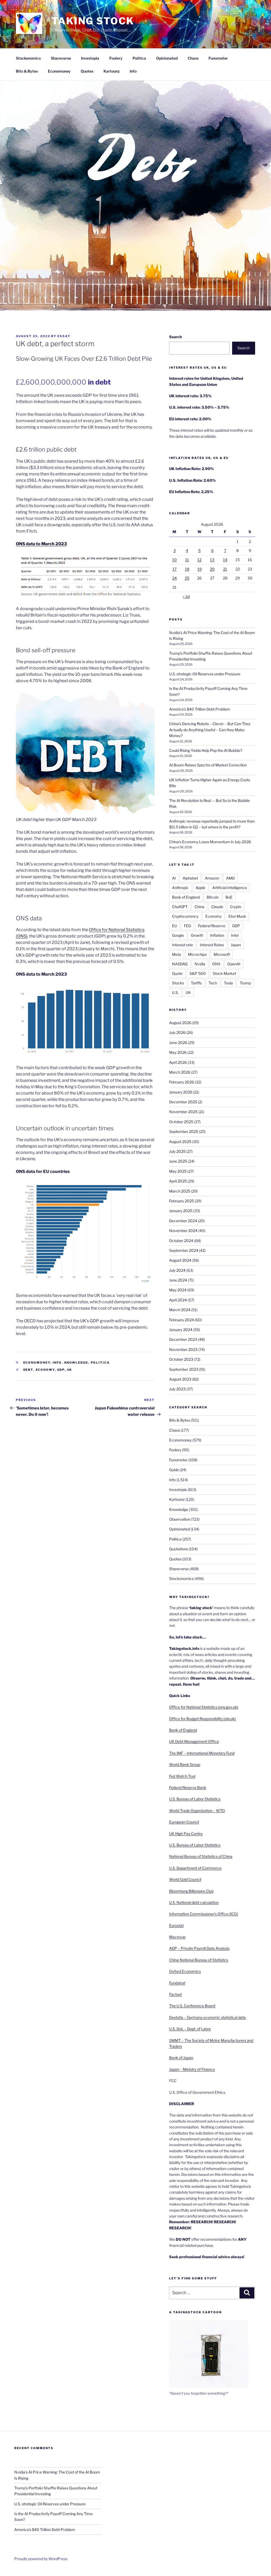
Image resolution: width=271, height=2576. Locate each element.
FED (188, 926)
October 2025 (181, 1122)
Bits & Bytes (27, 71)
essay (64, 336)
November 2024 (183, 1231)
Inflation (217, 935)
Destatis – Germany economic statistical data (207, 2017)
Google (178, 935)
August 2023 (180, 1379)
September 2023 (184, 1369)
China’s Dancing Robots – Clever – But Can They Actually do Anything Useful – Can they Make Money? (210, 730)
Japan (236, 945)
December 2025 (183, 1102)
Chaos (193, 58)
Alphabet (190, 878)
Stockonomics (28, 58)
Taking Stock (93, 21)
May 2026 (178, 1052)
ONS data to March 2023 (41, 544)
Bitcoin (213, 897)
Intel (235, 935)
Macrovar (177, 1937)
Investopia (90, 58)
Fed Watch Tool (182, 1776)
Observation (180, 1519)
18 (187, 569)
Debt (28, 1370)
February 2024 (182, 1320)
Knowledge (76, 1363)
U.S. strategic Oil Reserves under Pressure (205, 674)
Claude (217, 907)
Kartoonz (112, 71)
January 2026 (181, 1092)
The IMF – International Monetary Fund (202, 1753)
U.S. (175, 992)
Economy (45, 1370)
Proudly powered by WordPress (41, 2559)
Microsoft (222, 954)
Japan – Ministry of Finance (192, 2069)
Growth (197, 935)
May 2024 (178, 1290)
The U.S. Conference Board (192, 2006)
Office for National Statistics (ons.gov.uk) (204, 1707)
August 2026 (180, 1023)
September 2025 (184, 1131)
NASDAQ (180, 964)
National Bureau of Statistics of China (201, 1856)
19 (200, 569)
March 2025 (180, 1191)
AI (174, 878)
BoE (229, 897)
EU (175, 926)
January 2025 (181, 1211)
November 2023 (183, 1349)
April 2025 (178, 1181)
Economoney (59, 71)
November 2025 (183, 1112)
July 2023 (177, 1389)
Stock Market (224, 973)
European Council (184, 1822)
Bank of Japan (181, 2058)
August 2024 (180, 1260)
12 (199, 560)
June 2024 (178, 1280)
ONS (216, 964)
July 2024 (177, 1270)
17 (175, 569)
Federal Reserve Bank (188, 1787)
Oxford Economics (185, 1971)
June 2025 (178, 1161)
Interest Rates (212, 945)
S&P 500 (198, 973)
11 (187, 560)
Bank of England (186, 897)
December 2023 (183, 1339)
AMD (230, 878)
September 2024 (184, 1250)
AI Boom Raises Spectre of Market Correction (208, 765)
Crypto (236, 907)
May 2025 (178, 1171)
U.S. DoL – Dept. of (185, 2029)
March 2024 (180, 1310)
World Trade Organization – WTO (197, 1811)
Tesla (228, 983)
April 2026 (178, 1062)
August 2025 (180, 1142)
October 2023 (181, 1359)
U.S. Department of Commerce (195, 1868)
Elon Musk (237, 916)
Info (133, 71)
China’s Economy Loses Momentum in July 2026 (210, 842)
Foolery (116, 58)
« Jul (186, 596)
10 (175, 560)
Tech (213, 983)
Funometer (218, 58)
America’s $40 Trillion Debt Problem (200, 709)
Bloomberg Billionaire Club (191, 1891)
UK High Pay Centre (186, 1834)
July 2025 (177, 1151)
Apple (200, 888)
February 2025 (182, 1201)
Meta (177, 954)
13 (212, 560)
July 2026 (177, 1032)
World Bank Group (185, 1764)
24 (175, 578)
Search (175, 337)
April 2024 (178, 1300)
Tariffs (196, 983)
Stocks (178, 983)
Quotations (179, 1549)
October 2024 (181, 1241)
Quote (177, 973)
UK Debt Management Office (194, 1741)
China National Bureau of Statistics (199, 1960)
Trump (245, 983)
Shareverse (61, 58)
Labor (206, 2029)
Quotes (87, 71)
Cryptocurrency (185, 916)
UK (70, 1370)
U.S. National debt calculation (194, 1902)
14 (225, 560)
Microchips (197, 954)
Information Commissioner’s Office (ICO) (204, 1914)
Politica (139, 58)
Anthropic (180, 888)
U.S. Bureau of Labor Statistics (195, 1799)
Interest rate (182, 945)
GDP (61, 1370)
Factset (175, 1994)
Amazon (212, 878)
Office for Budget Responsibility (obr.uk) (202, 1719)
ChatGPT (180, 907)
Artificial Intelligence (230, 888)
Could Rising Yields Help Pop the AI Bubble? (206, 750)
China (199, 907)
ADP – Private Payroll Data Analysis (199, 1948)
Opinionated (167, 58)
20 (212, 569)
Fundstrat (177, 1983)
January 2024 (181, 1330)
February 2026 (182, 1082)
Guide (174, 1470)
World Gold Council (185, 1879)
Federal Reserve (212, 926)
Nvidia (200, 964)
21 (225, 569)
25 (187, 578)
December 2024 (183, 1221)
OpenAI (234, 964)
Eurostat (176, 1925)
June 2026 (178, 1043)
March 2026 (180, 1072)
